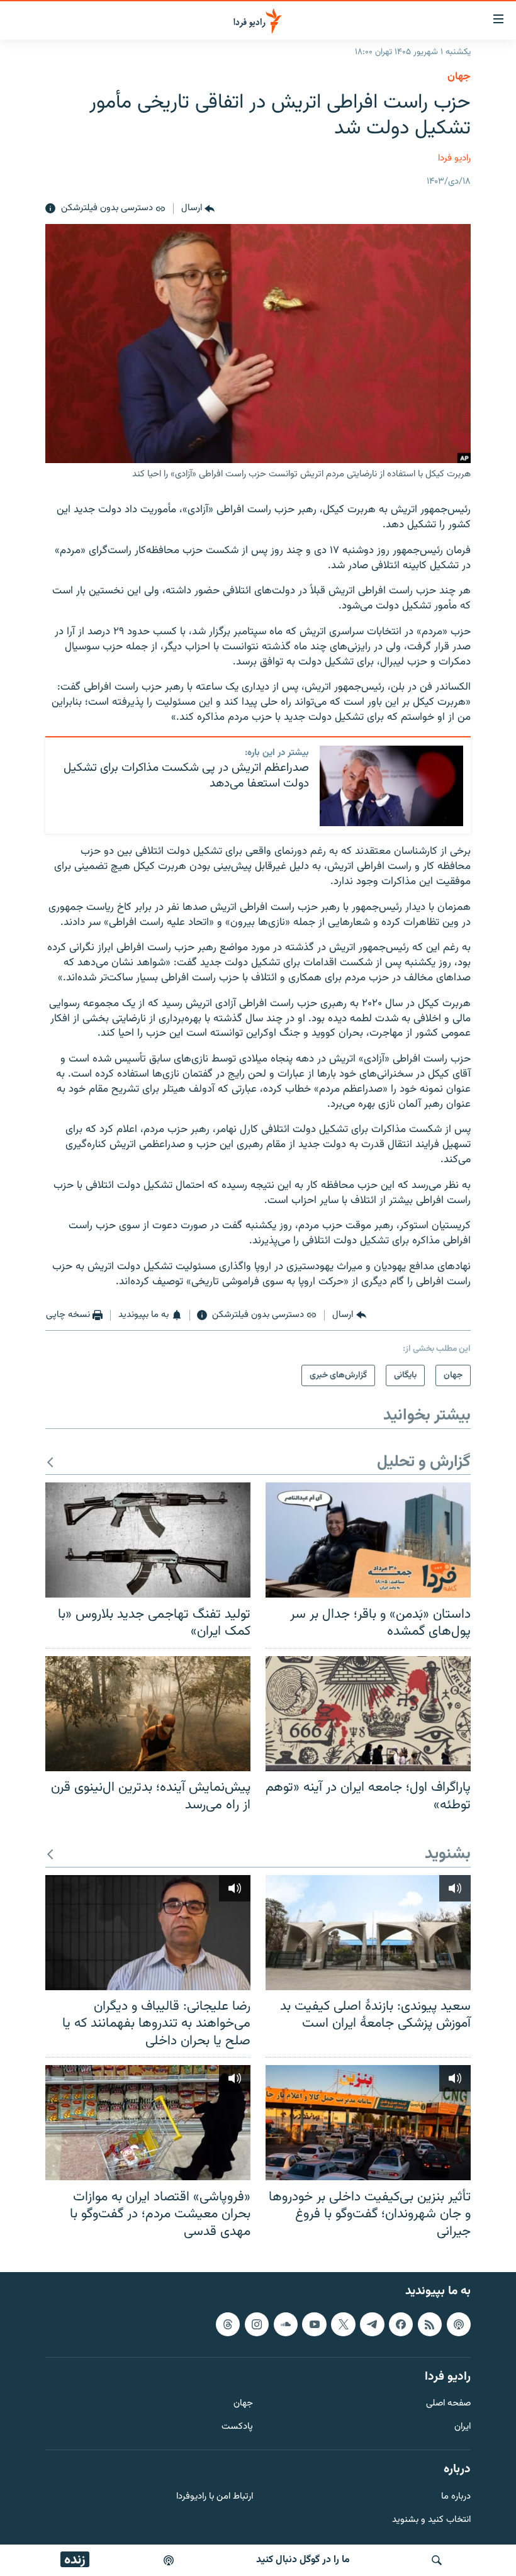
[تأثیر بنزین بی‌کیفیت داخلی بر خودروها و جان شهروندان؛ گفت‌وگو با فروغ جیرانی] (368, 2123)
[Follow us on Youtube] (314, 2324)
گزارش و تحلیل (424, 1463)
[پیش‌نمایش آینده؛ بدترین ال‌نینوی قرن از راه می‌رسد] (148, 1714)
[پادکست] (169, 2560)
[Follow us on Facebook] (401, 2324)
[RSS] (430, 2324)
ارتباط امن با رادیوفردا (215, 2497)
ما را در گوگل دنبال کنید (303, 2560)
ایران (463, 2428)
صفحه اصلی (448, 2405)
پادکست (237, 2428)
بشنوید (448, 1855)
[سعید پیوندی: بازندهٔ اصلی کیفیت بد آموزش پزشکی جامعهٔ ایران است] (368, 1933)
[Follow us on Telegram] (372, 2324)
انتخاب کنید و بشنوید (431, 2520)
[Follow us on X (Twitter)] (343, 2324)
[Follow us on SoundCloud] (286, 2324)
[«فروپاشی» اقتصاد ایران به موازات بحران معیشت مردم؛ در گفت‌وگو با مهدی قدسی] (148, 2123)
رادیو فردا (454, 158)
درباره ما (456, 2497)
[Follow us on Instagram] (257, 2324)
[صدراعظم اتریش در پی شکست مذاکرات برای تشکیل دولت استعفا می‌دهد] (391, 786)
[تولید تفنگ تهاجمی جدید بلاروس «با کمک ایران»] (148, 1540)
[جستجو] (437, 2560)
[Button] (198, 209)
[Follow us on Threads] (228, 2324)
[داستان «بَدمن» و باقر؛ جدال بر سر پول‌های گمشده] (368, 1540)
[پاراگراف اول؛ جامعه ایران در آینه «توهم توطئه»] (368, 1714)
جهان (459, 77)
